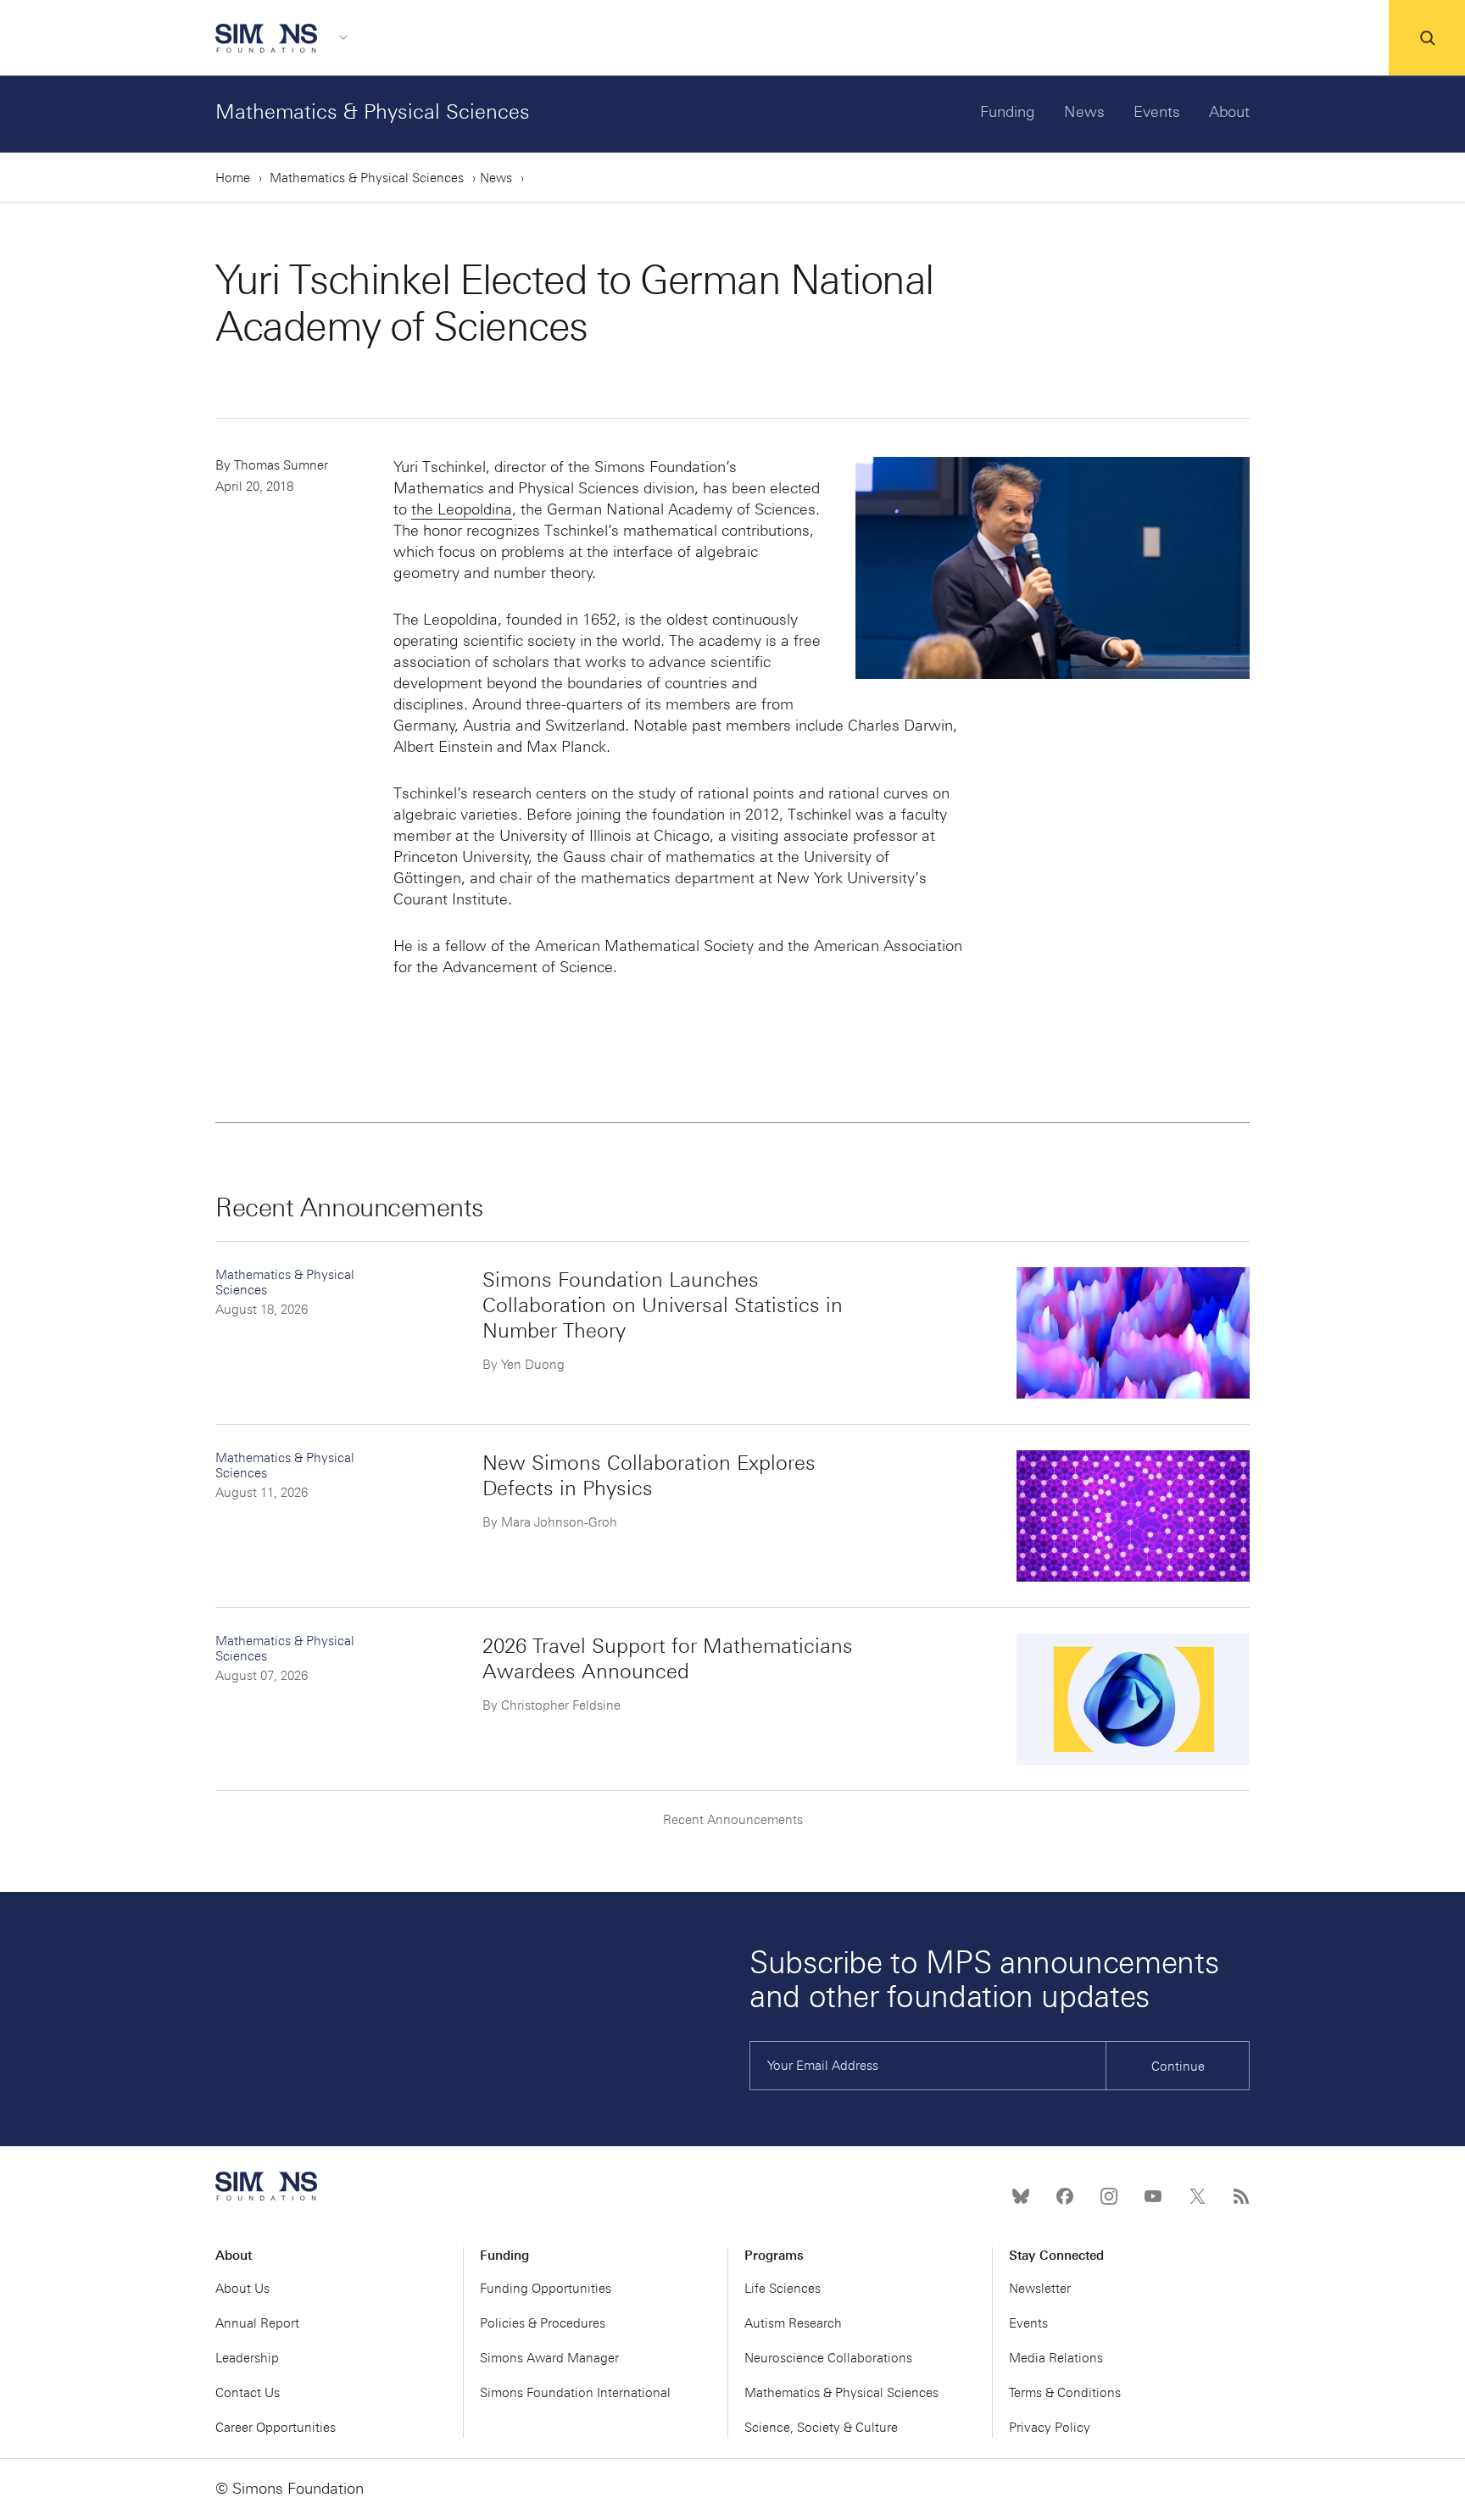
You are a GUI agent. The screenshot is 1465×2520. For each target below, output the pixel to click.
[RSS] (1241, 2196)
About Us (242, 2289)
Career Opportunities (276, 2428)
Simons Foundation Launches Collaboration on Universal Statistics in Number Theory (663, 1305)
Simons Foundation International (575, 2393)
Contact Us (248, 2393)
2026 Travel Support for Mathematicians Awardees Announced (668, 1658)
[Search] (1427, 38)
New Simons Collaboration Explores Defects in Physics (649, 1475)
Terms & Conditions (1065, 2393)
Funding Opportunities (546, 2289)
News (1084, 112)
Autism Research (793, 2323)
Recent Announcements (733, 1820)
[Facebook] (1065, 2196)
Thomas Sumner (281, 465)
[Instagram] (1109, 2196)
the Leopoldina (462, 509)
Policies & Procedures (543, 2323)
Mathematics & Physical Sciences (373, 111)
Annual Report (257, 2323)
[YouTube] (1153, 2196)
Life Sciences (783, 2289)
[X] (1197, 2196)
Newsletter (1040, 2289)
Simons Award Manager (549, 2358)
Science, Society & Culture (821, 2428)
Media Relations (1056, 2358)
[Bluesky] (1021, 2196)
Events (1157, 112)
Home (233, 178)
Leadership (247, 2358)
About (1229, 112)
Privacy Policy (1050, 2428)
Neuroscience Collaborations (828, 2358)
